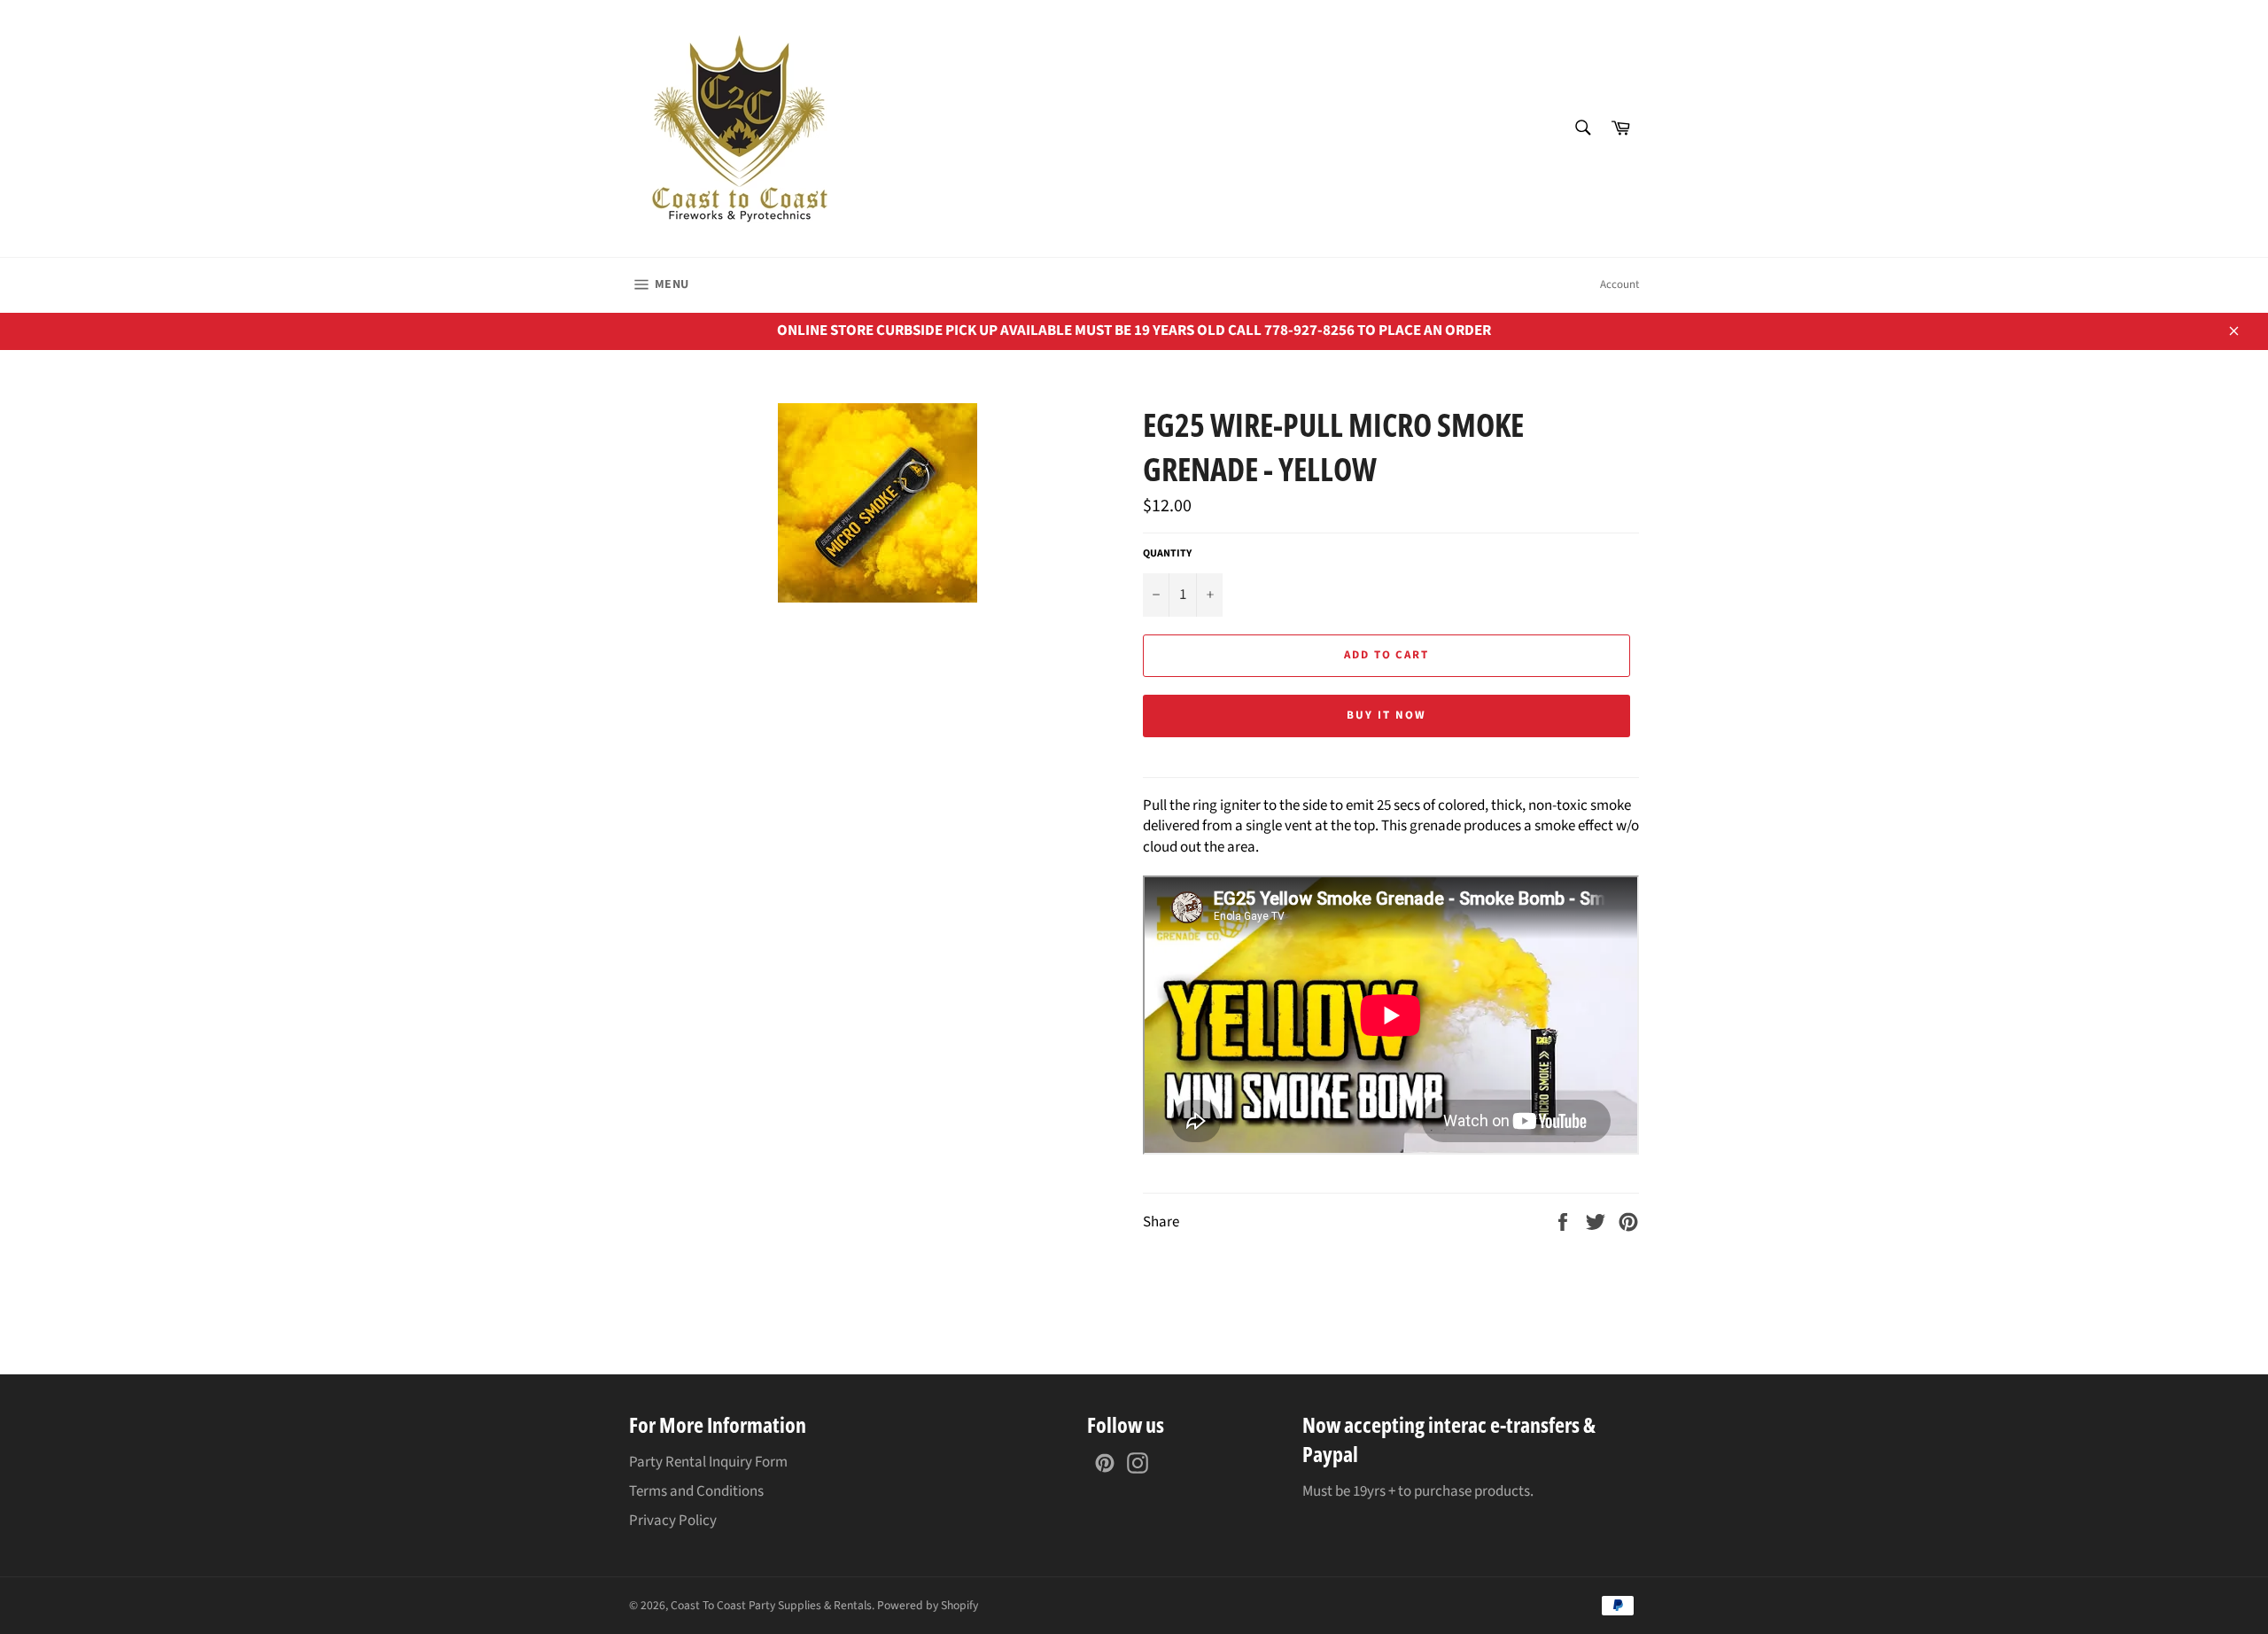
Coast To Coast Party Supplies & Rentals (771, 1605)
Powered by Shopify (928, 1605)
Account (1619, 284)
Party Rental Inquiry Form (708, 1462)
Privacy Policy (673, 1521)
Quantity (1167, 554)
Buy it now (1386, 715)
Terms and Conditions (696, 1491)
